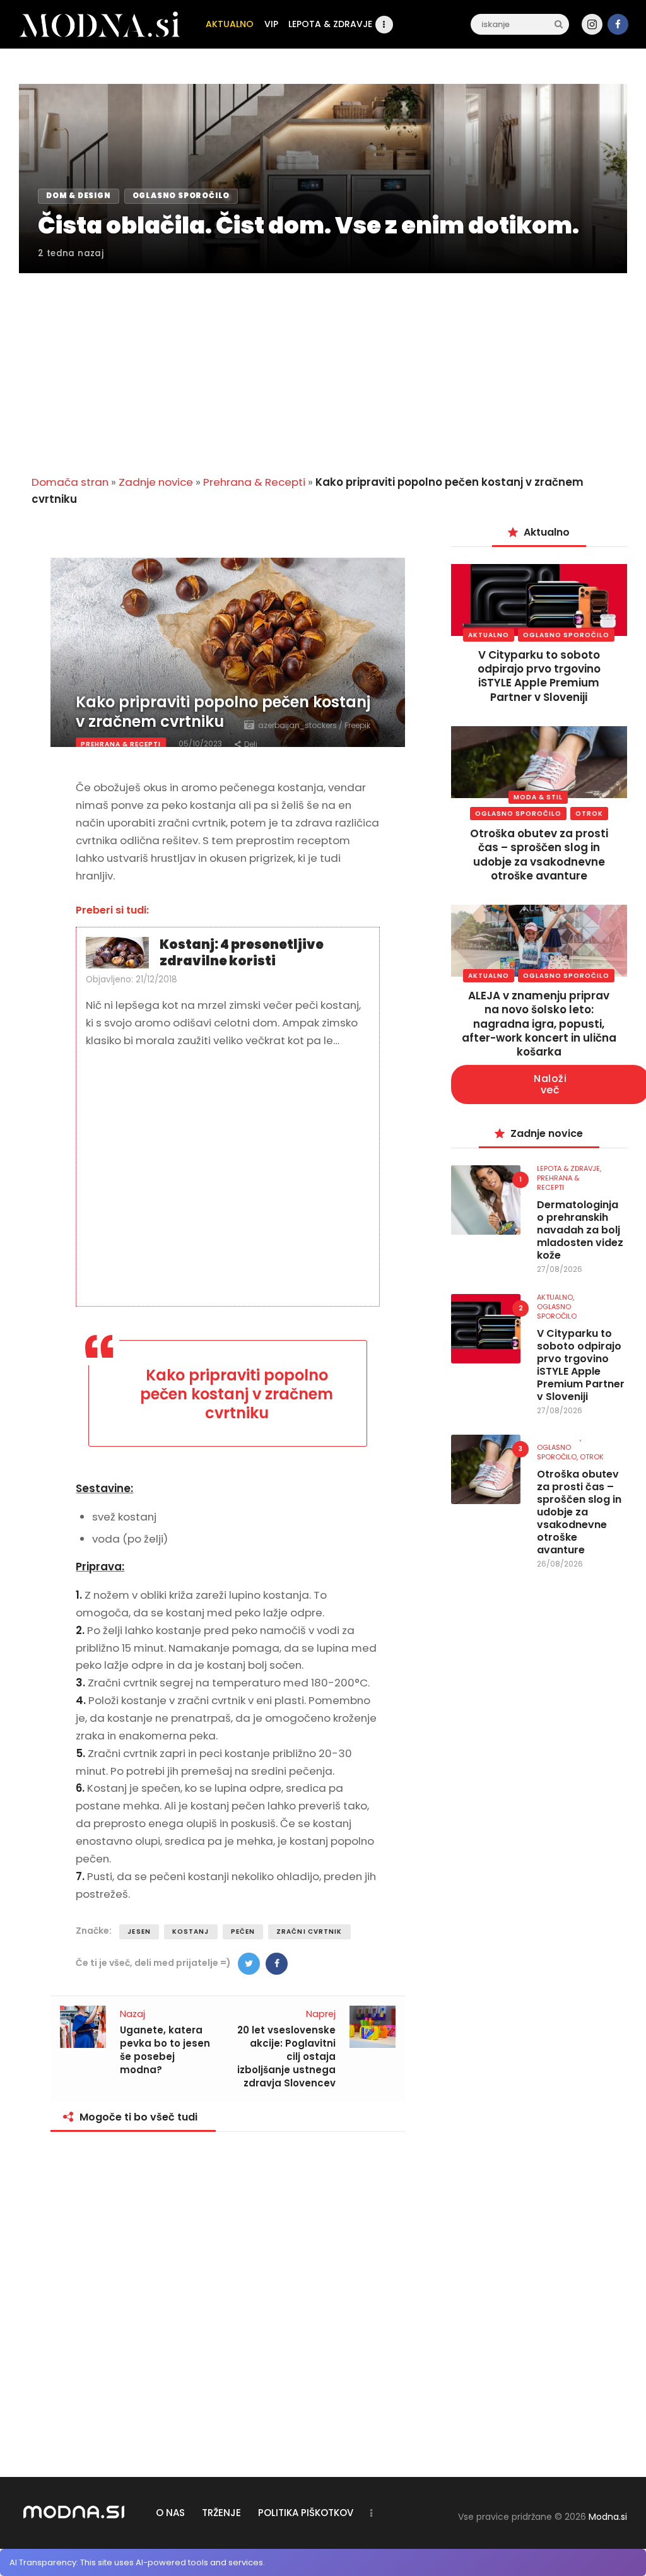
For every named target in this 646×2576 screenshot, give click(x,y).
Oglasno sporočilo (566, 635)
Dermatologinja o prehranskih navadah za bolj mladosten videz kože (580, 1230)
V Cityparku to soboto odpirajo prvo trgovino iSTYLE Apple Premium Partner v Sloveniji (539, 676)
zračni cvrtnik (309, 1932)
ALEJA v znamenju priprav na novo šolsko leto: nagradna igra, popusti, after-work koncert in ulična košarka (539, 1023)
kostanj (191, 1932)
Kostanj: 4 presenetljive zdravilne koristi (242, 953)
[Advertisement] (323, 367)
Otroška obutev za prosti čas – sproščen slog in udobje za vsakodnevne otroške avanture (539, 854)
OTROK (589, 814)
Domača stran (70, 482)
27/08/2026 (560, 1269)
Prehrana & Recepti (254, 482)
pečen (243, 1932)
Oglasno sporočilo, (558, 1452)
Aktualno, (555, 1297)
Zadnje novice (156, 482)
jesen (139, 1932)
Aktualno (489, 635)
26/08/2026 (560, 1564)
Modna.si (608, 2517)
